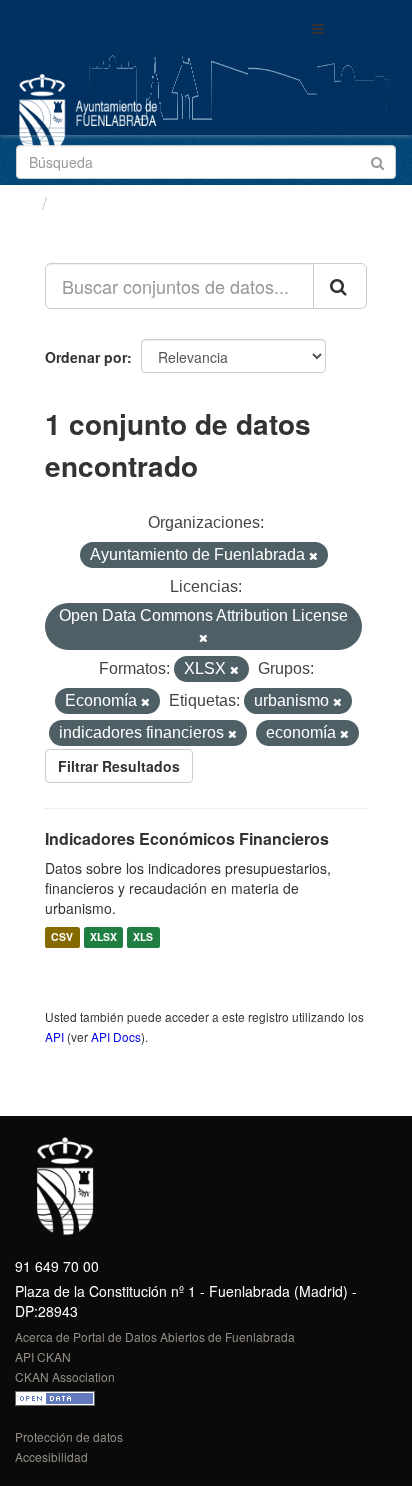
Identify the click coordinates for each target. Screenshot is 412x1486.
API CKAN (43, 1356)
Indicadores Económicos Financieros (187, 838)
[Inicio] (23, 202)
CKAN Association (65, 1376)
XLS (143, 937)
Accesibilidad (51, 1456)
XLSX (103, 937)
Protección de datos (69, 1436)
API (54, 1036)
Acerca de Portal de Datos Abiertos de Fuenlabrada (155, 1336)
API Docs (116, 1036)
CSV (62, 937)
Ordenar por (86, 357)
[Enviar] (377, 160)
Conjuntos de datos (141, 203)
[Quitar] (313, 556)
